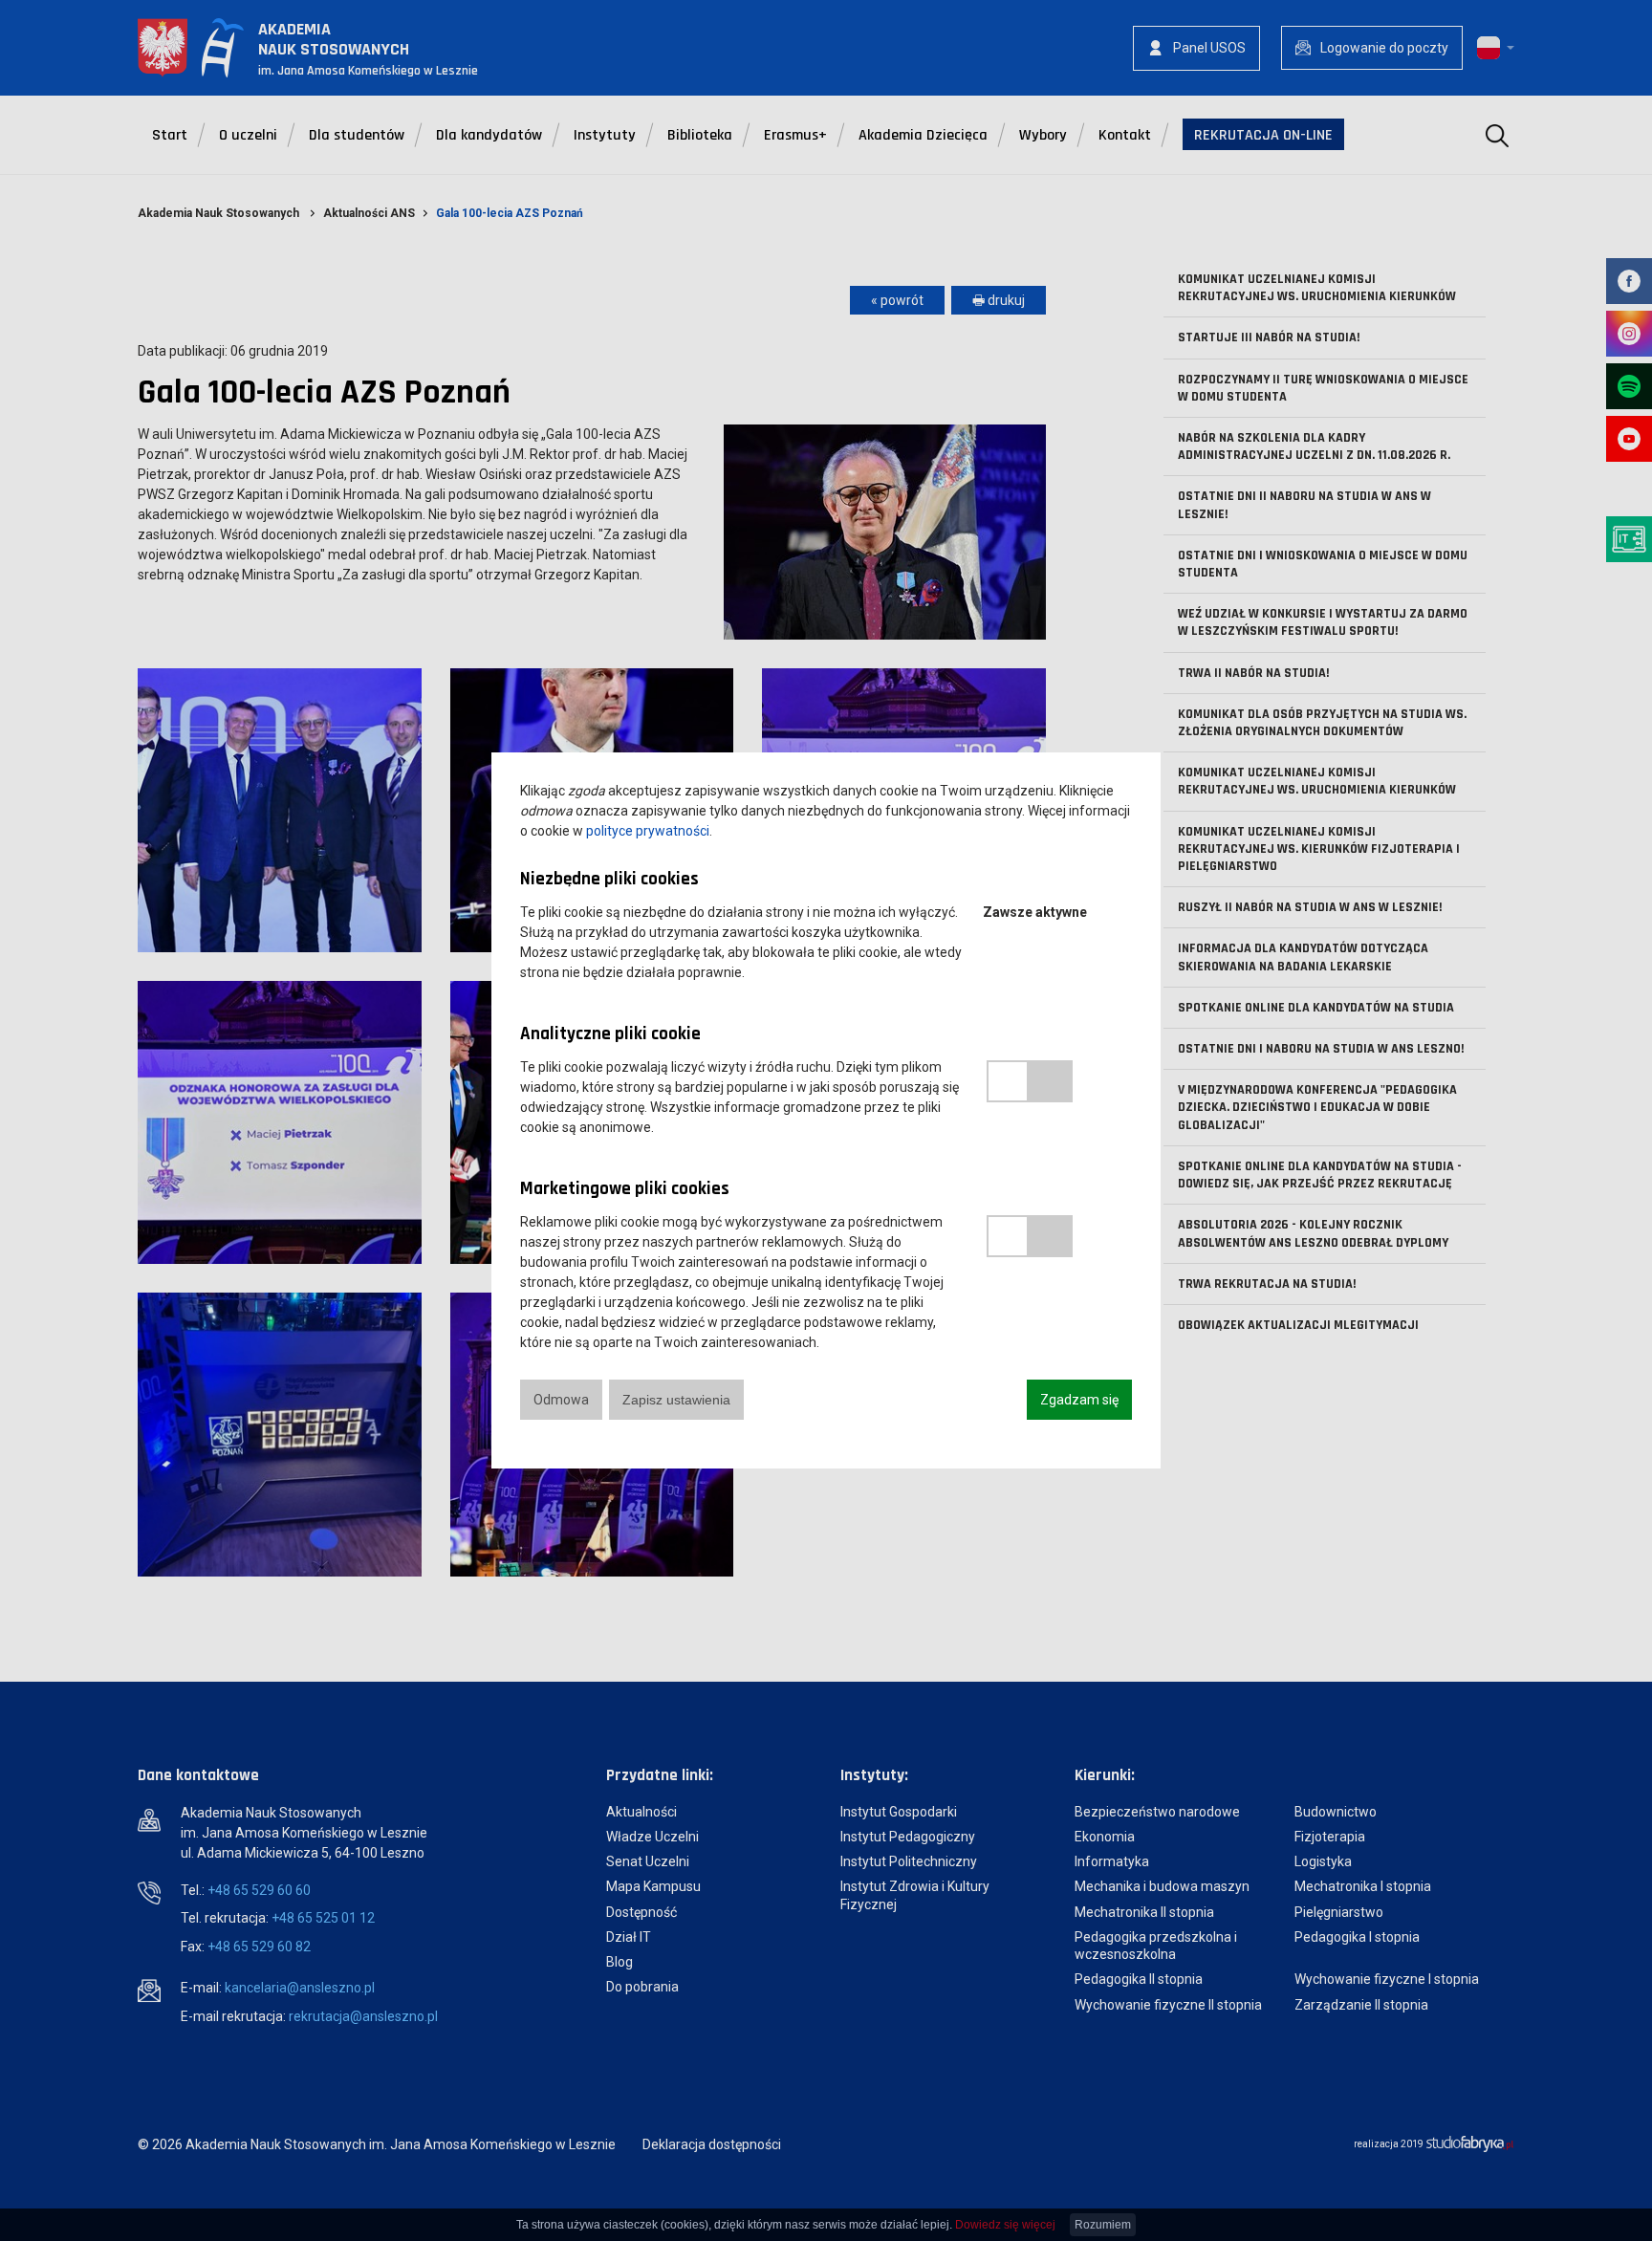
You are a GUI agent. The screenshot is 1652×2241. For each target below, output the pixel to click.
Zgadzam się (1079, 1400)
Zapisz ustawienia (676, 1400)
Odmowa (561, 1400)
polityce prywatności (648, 831)
